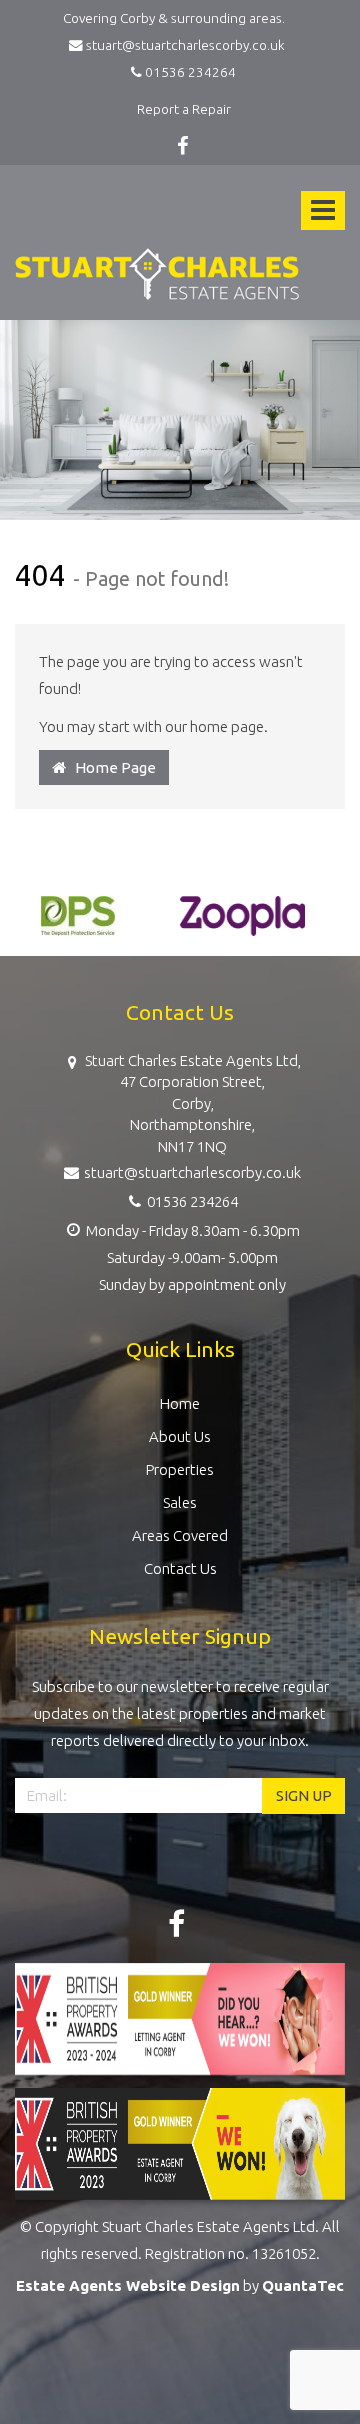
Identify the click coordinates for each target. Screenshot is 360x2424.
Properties (180, 1469)
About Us (180, 1436)
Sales (180, 1502)
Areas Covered (180, 1535)
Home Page (111, 767)
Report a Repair (184, 109)
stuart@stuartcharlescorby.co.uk (187, 45)
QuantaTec (303, 2285)
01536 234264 (189, 72)
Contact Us (180, 1568)
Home (180, 1403)
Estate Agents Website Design (128, 2285)
